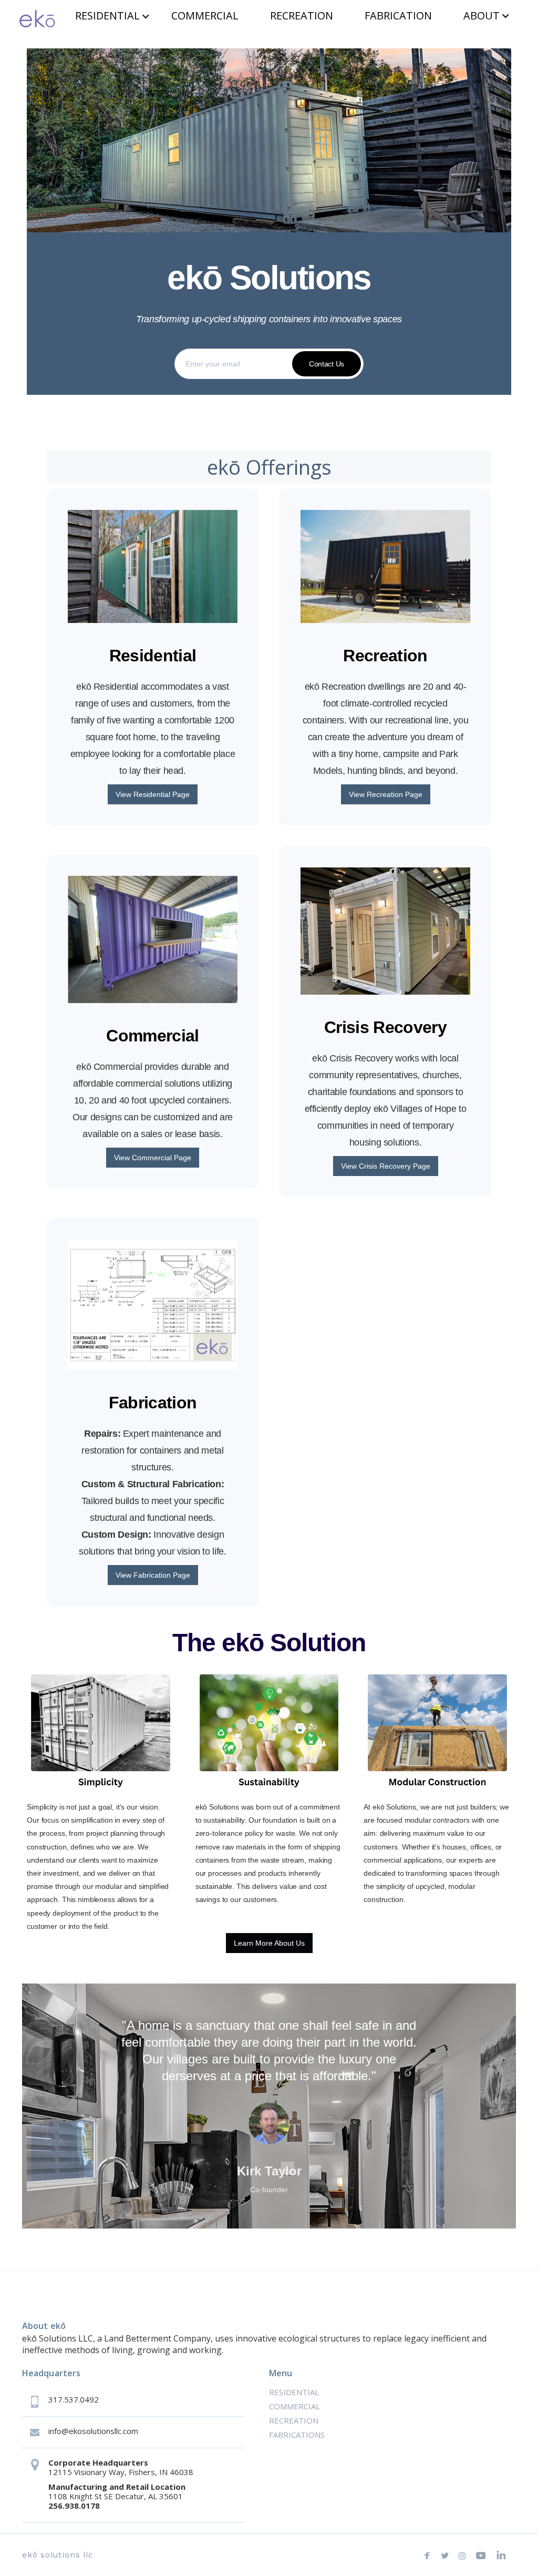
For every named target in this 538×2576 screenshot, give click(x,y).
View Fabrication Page (153, 1575)
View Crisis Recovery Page (386, 1166)
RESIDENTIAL (107, 16)
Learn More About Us (269, 1943)
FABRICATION (398, 16)
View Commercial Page (153, 1158)
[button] (113, 16)
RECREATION (302, 16)
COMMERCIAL (205, 16)
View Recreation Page (386, 794)
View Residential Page (153, 794)
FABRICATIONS (297, 2435)
